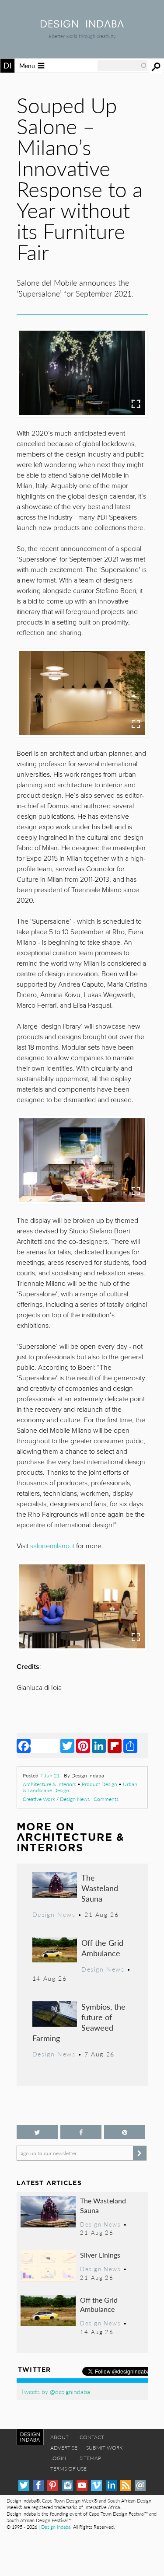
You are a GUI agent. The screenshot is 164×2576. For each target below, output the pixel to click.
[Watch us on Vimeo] (96, 2485)
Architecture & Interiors (49, 1784)
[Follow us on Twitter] (37, 2132)
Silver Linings (100, 2255)
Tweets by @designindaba (56, 2391)
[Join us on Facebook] (81, 2132)
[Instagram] (68, 2485)
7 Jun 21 (50, 1775)
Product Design (99, 1784)
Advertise (64, 2448)
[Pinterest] (83, 1745)
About (59, 2437)
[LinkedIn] (99, 1745)
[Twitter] (67, 1745)
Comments (106, 1799)
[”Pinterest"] (125, 2132)
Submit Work (105, 2448)
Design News (75, 1799)
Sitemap (90, 2458)
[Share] (130, 1745)
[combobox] (122, 66)
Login (58, 2458)
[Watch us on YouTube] (82, 2485)
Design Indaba (56, 2527)
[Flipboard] (115, 1745)
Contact (92, 2437)
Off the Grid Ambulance (102, 1948)
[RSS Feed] (126, 2485)
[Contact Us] (140, 2485)
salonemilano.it (52, 1546)
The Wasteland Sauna (100, 1888)
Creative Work (39, 1799)
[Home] (82, 25)
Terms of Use (68, 2469)
